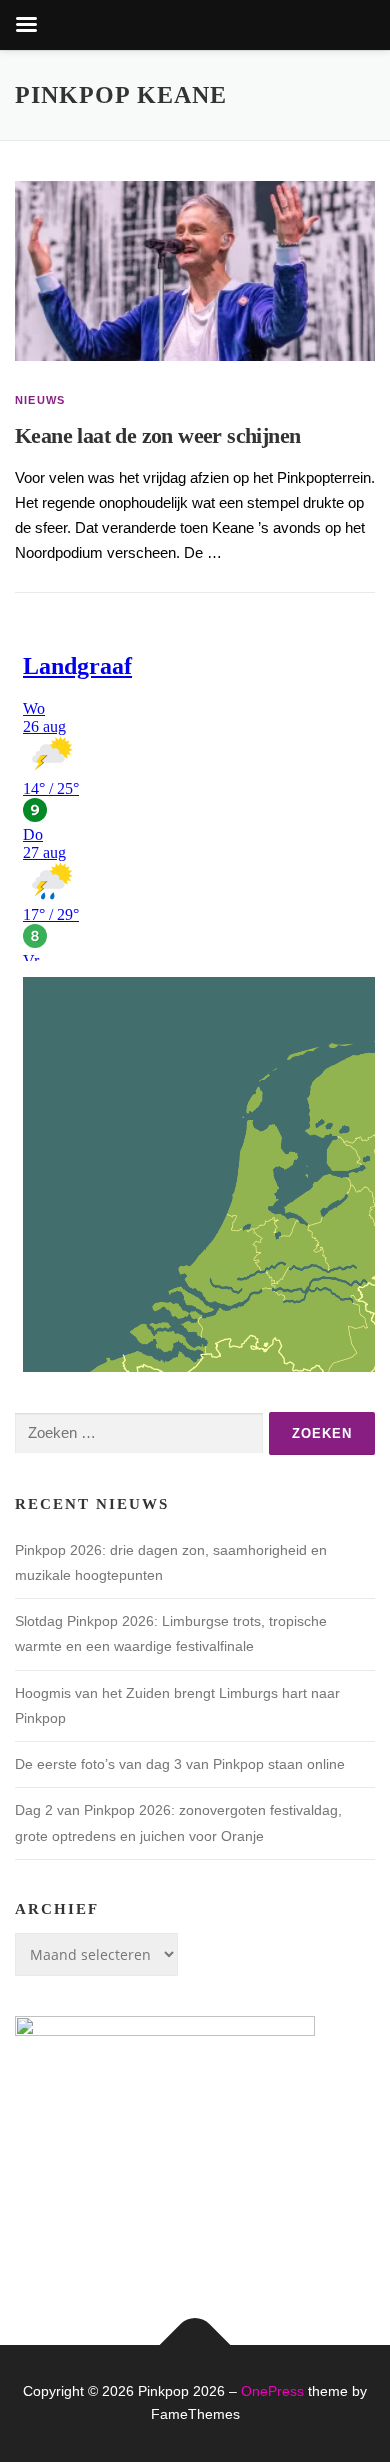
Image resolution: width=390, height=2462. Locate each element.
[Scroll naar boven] (195, 2344)
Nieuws (40, 400)
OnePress (272, 2391)
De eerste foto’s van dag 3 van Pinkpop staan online (180, 1764)
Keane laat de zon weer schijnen (157, 435)
